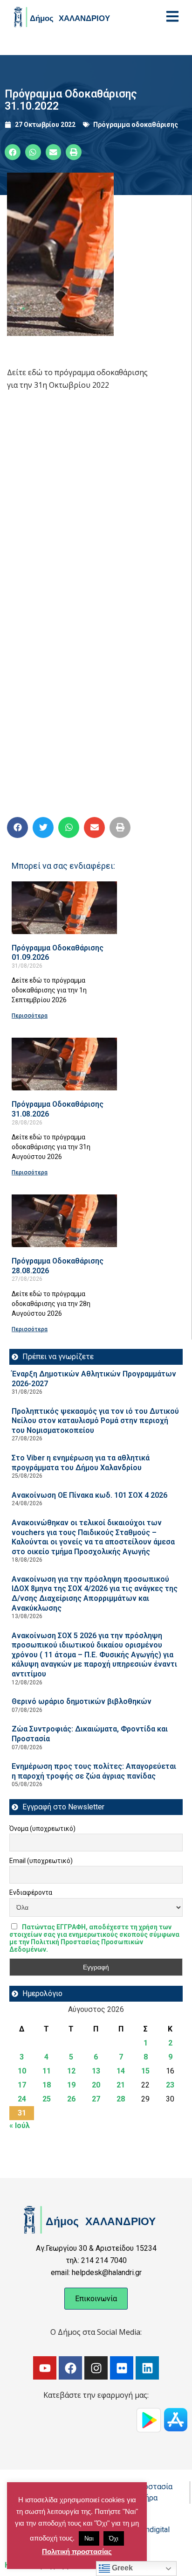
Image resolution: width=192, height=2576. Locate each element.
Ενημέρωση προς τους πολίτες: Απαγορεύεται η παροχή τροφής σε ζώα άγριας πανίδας (94, 1771)
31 (22, 2113)
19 (71, 2085)
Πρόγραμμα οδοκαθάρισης (136, 125)
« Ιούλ (20, 2126)
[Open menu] (172, 16)
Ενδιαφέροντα (31, 1892)
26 (71, 2099)
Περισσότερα (30, 1016)
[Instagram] (96, 2368)
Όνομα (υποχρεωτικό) (42, 1829)
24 (22, 2099)
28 (121, 2099)
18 (47, 2085)
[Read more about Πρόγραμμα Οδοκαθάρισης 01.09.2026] (64, 908)
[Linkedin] (147, 2368)
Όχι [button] (114, 2538)
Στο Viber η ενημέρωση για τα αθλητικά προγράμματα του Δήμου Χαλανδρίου (81, 1463)
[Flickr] (122, 2368)
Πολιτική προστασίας (77, 2552)
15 (145, 2071)
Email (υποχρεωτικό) (41, 1861)
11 (47, 2071)
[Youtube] (45, 2368)
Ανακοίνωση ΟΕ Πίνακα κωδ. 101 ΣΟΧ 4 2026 (89, 1495)
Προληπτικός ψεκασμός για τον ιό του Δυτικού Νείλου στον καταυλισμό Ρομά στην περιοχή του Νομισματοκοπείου (95, 1421)
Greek (121, 2568)
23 (170, 2085)
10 (22, 2071)
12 (71, 2071)
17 (22, 2085)
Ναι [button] (89, 2538)
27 (96, 2099)
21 (121, 2085)
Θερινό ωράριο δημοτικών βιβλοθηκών (82, 1701)
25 (47, 2099)
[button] (13, 152)
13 (96, 2071)
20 (96, 2085)
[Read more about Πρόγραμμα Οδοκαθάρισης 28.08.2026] (64, 1221)
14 (121, 2071)
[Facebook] (70, 2368)
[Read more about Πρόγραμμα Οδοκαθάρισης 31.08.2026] (64, 1064)
